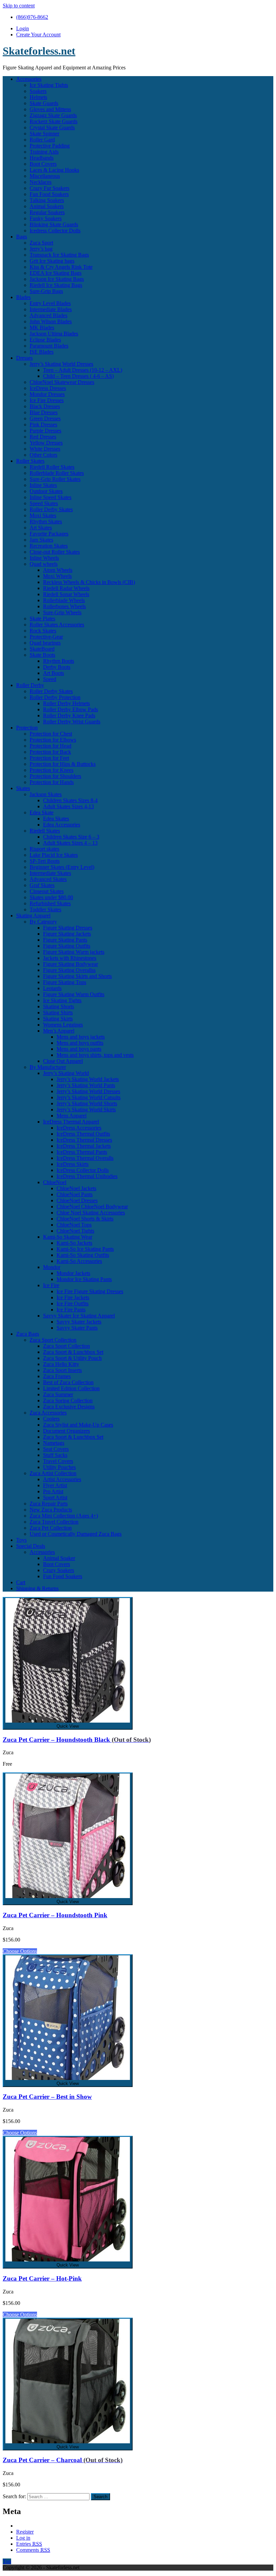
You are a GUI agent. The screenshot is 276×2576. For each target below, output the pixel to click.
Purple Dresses (45, 431)
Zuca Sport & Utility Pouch (72, 1358)
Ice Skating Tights (49, 85)
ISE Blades (42, 352)
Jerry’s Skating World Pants (86, 1085)
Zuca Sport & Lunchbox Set (73, 1352)
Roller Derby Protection (55, 697)
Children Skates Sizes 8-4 (70, 800)
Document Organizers (66, 1431)
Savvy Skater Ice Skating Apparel (79, 1316)
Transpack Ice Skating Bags (59, 255)
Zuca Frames (57, 1376)
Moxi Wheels (57, 576)
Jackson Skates (46, 794)
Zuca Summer (58, 1394)
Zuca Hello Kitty (61, 1364)
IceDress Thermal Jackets (84, 1146)
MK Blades (42, 328)
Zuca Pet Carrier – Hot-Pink (42, 2278)
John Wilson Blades (51, 321)
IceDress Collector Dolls (83, 1170)
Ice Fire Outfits (73, 1303)
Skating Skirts (58, 1019)
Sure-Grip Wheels (62, 612)
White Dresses (45, 449)
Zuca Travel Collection (54, 1522)
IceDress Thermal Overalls (85, 1158)
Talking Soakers (47, 200)
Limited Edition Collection (71, 1388)
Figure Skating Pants (65, 940)
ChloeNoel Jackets (76, 1188)
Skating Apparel (33, 916)
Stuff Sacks (55, 1455)
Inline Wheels (44, 558)
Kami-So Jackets (74, 1243)
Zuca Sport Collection (53, 1340)
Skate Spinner (44, 134)
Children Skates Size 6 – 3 (71, 837)
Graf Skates (42, 885)
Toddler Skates (45, 909)
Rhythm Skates (46, 521)
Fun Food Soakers (49, 194)
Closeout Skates (47, 891)
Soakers (38, 91)
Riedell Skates (45, 831)
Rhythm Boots (59, 661)
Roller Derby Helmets (66, 703)
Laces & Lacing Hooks (54, 170)
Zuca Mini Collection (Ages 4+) (64, 1516)
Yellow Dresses (46, 443)
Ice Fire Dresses (47, 400)
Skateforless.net (39, 51)
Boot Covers (43, 164)
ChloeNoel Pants (75, 1194)
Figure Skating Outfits (67, 946)
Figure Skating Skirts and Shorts (77, 976)
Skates (23, 788)
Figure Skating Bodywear (71, 964)
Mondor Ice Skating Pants (84, 1279)
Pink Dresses (43, 425)
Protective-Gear (46, 637)
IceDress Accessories (79, 1128)
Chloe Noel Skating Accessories (91, 1213)
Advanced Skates (48, 879)
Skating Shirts (58, 1013)
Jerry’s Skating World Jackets (88, 1079)
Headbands (42, 158)
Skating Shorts (59, 1006)
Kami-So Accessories (79, 1261)
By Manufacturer (48, 1067)
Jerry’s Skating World (66, 1073)
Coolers (51, 1419)
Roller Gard (42, 140)
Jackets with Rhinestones (70, 958)
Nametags (54, 1443)
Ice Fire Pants (71, 1310)
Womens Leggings (63, 1025)
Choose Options (20, 1951)
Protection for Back (50, 752)
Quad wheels (44, 564)
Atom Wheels (58, 570)
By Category (43, 922)
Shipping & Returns (37, 1588)
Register (25, 2532)
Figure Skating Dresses (68, 928)
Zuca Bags (28, 1334)
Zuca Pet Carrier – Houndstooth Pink (55, 1915)
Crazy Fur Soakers (49, 188)
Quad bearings (45, 643)
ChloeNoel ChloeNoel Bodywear (92, 1207)
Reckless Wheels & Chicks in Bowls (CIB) (89, 582)
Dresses (24, 358)
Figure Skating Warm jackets (74, 952)
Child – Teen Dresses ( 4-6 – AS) (78, 376)
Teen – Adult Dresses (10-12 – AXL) (83, 370)
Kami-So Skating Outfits (83, 1255)
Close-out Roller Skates (55, 552)
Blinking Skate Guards (54, 224)
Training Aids (44, 152)
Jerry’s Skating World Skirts (86, 1110)
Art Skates (41, 528)
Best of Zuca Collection (68, 1382)
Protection (27, 728)
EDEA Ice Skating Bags (56, 273)
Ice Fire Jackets (73, 1297)
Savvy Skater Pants (77, 1328)
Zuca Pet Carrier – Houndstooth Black (77, 1740)
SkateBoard (42, 649)
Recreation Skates (49, 546)
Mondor (52, 1267)
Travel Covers (58, 1461)
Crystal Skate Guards (52, 127)
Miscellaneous (45, 176)
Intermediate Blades (51, 309)
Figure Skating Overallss (69, 970)
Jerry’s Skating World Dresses (61, 364)
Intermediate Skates (50, 873)
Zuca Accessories (48, 1413)
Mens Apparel (72, 1116)
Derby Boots (57, 667)
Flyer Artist (55, 1485)
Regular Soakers (47, 212)
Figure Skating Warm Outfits (74, 994)
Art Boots (54, 673)
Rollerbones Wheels (64, 606)
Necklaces (41, 182)
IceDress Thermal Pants (82, 1152)
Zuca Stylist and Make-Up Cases (78, 1425)
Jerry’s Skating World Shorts (87, 1103)
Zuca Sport (41, 243)
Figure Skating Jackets (67, 934)
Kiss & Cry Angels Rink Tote (61, 267)
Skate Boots (42, 655)
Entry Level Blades (50, 303)
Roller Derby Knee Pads (69, 715)
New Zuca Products (51, 1510)
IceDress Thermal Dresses (84, 1140)
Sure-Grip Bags (46, 291)
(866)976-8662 (32, 17)
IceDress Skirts (73, 1164)
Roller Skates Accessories (57, 625)
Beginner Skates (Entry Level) (62, 867)
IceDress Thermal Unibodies (87, 1176)
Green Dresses (45, 418)
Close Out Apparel (63, 1061)
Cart (21, 1582)
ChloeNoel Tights (75, 1231)
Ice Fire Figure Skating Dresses (90, 1291)
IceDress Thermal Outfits (83, 1134)
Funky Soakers (46, 218)
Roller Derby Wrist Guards (72, 722)
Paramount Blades (49, 346)
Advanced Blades (48, 315)
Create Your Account (38, 35)
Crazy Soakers (59, 1570)
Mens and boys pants (79, 1049)
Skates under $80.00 (51, 897)
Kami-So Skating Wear (68, 1237)
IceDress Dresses (48, 388)
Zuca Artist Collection (53, 1473)
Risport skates (44, 849)
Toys (21, 1540)
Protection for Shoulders (55, 776)
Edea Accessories (62, 825)
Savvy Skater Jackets (79, 1322)
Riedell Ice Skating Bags (56, 285)
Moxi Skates (43, 515)
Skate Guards (44, 103)
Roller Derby (30, 685)
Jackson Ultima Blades (54, 334)
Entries (29, 2544)
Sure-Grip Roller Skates (55, 479)
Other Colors (43, 455)
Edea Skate (42, 812)
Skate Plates (42, 618)
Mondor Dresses (47, 394)
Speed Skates (44, 503)
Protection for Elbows (53, 740)
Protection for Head (50, 746)
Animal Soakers (47, 206)
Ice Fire (51, 1285)
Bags (22, 237)
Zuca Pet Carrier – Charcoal (63, 2460)
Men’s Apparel (59, 1031)
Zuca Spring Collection (68, 1400)
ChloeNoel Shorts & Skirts (85, 1219)
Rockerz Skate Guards (54, 121)
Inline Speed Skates (50, 497)
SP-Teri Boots (45, 861)
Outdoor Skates (46, 491)
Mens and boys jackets (81, 1037)
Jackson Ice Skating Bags (57, 279)
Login (23, 28)
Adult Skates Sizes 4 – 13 (70, 843)
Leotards (52, 988)
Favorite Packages (49, 534)
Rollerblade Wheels (64, 600)
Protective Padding (50, 146)
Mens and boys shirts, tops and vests (95, 1055)
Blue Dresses (44, 412)
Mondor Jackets (73, 1273)
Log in (23, 2538)
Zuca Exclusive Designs (69, 1407)
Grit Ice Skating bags (52, 261)
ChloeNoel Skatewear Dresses (62, 382)
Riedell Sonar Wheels (66, 594)
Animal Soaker (59, 1558)
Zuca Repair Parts (49, 1504)
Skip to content (19, 6)
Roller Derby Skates (51, 509)
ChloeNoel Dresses (77, 1200)
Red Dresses (43, 437)
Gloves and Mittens (50, 109)
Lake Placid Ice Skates (54, 855)
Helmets (38, 97)
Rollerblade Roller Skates (57, 473)
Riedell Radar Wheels (66, 588)
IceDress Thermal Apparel (71, 1122)
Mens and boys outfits (80, 1043)
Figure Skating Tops (65, 982)
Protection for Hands (52, 782)
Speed (50, 679)
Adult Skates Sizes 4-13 (68, 806)
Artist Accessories (62, 1479)
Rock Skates (43, 631)
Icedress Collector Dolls (55, 231)
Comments (33, 2550)
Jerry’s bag (41, 249)
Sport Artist (55, 1497)
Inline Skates (43, 485)
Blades (23, 297)
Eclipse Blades (45, 340)
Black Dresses (45, 406)
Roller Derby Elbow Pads (71, 709)
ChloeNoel (55, 1182)
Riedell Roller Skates (52, 467)
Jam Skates (41, 540)
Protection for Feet (49, 758)
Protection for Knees (51, 770)
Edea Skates (56, 819)
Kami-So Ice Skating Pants (85, 1249)
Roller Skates (30, 461)
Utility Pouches (59, 1467)
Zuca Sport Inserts (62, 1370)
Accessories (29, 79)
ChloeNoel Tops (74, 1225)
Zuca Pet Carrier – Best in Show (47, 2097)
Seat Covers (56, 1449)
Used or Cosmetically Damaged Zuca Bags (76, 1534)
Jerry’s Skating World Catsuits (89, 1097)
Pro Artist (53, 1491)
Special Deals (31, 1546)
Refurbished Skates (50, 903)
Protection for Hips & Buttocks (63, 764)
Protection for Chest (51, 734)
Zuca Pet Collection (51, 1528)
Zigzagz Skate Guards (53, 115)
